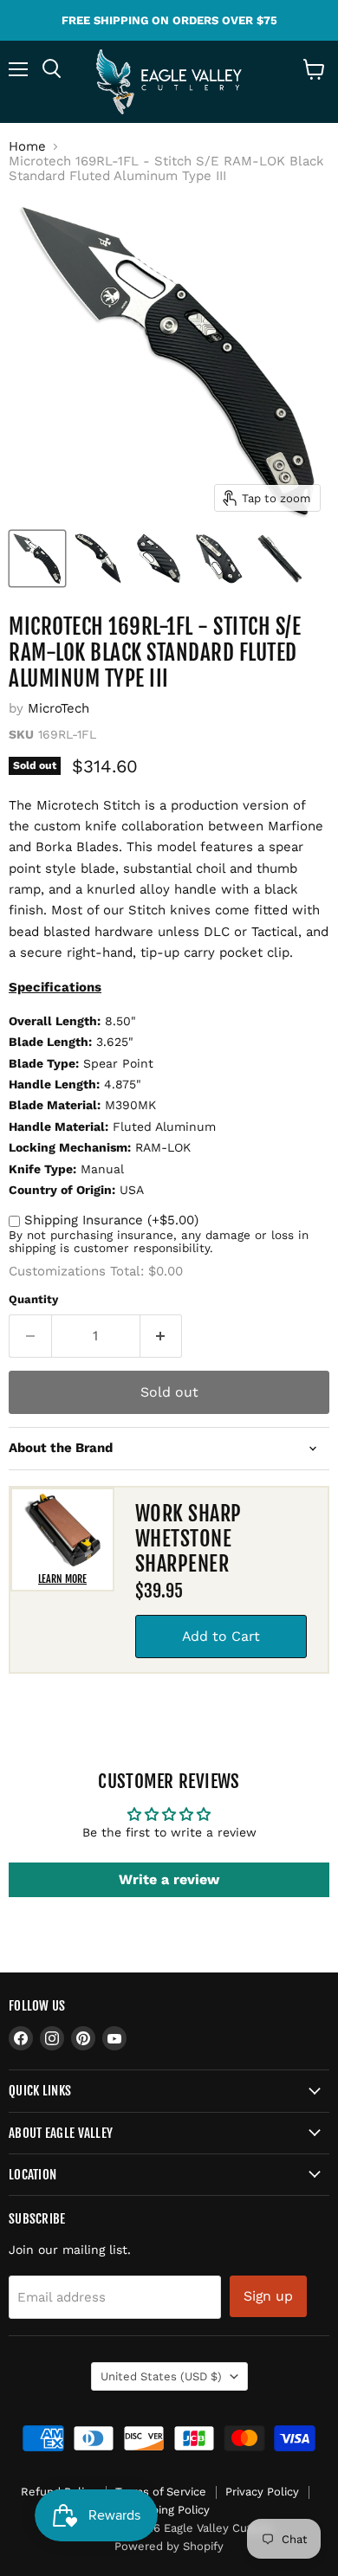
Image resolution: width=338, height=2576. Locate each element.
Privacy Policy (262, 2492)
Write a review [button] (169, 1879)
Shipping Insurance (111, 1220)
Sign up (268, 2296)
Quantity (33, 1299)
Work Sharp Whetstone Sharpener (188, 1539)
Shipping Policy (169, 2510)
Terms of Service (161, 2492)
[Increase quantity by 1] (162, 1336)
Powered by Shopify (169, 2546)
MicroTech (58, 708)
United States (161, 2376)
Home (27, 147)
